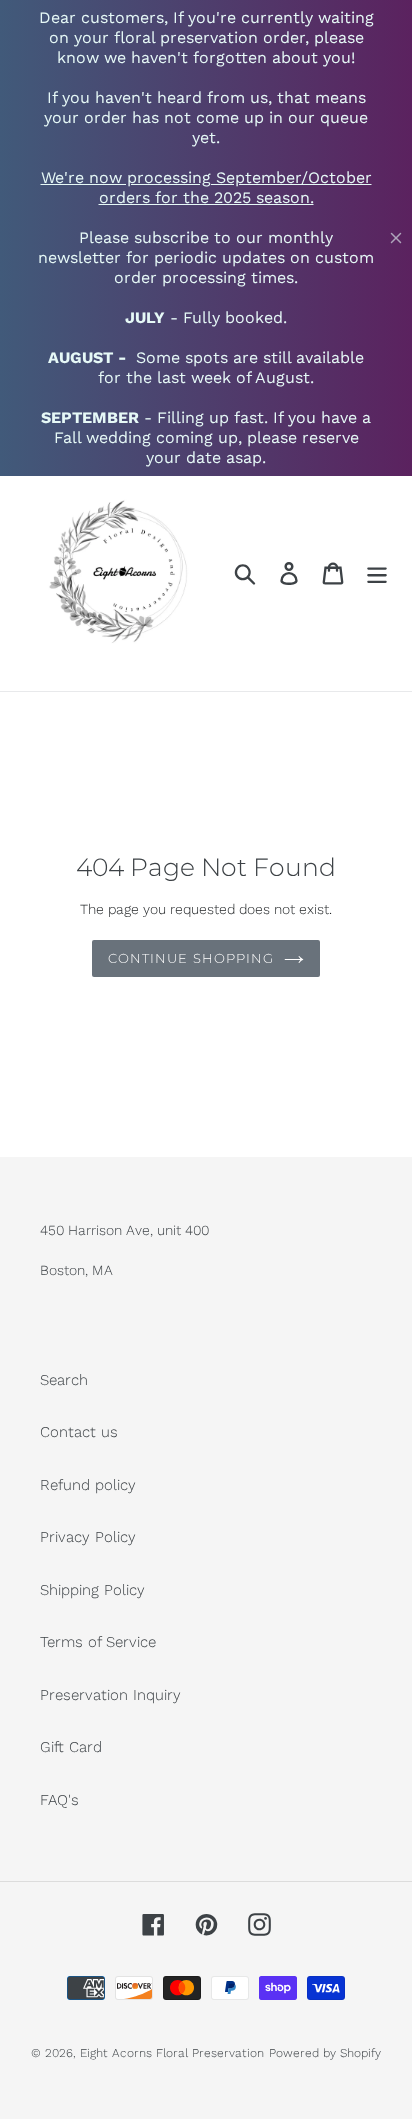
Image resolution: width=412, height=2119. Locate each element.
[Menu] (377, 574)
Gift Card (71, 1747)
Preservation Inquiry (110, 1695)
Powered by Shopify (325, 2053)
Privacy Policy (88, 1537)
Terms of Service (98, 1642)
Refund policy (88, 1485)
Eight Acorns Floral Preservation (172, 2053)
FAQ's (59, 1800)
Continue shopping (191, 958)
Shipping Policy (92, 1590)
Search (64, 1380)
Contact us (79, 1432)
